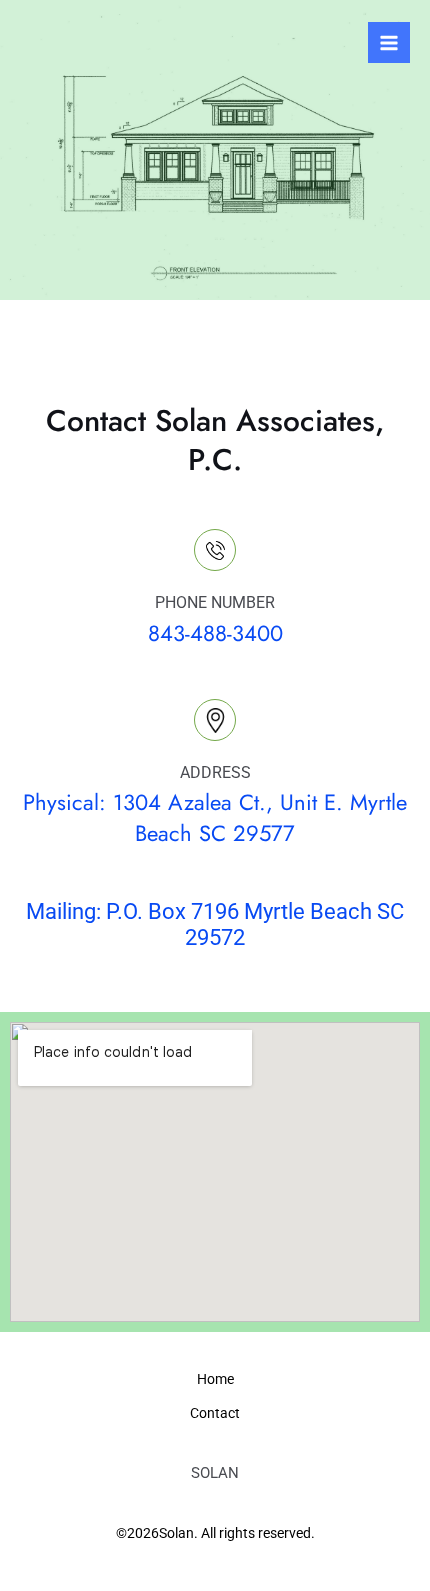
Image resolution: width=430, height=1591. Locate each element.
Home (215, 1379)
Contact (215, 1413)
